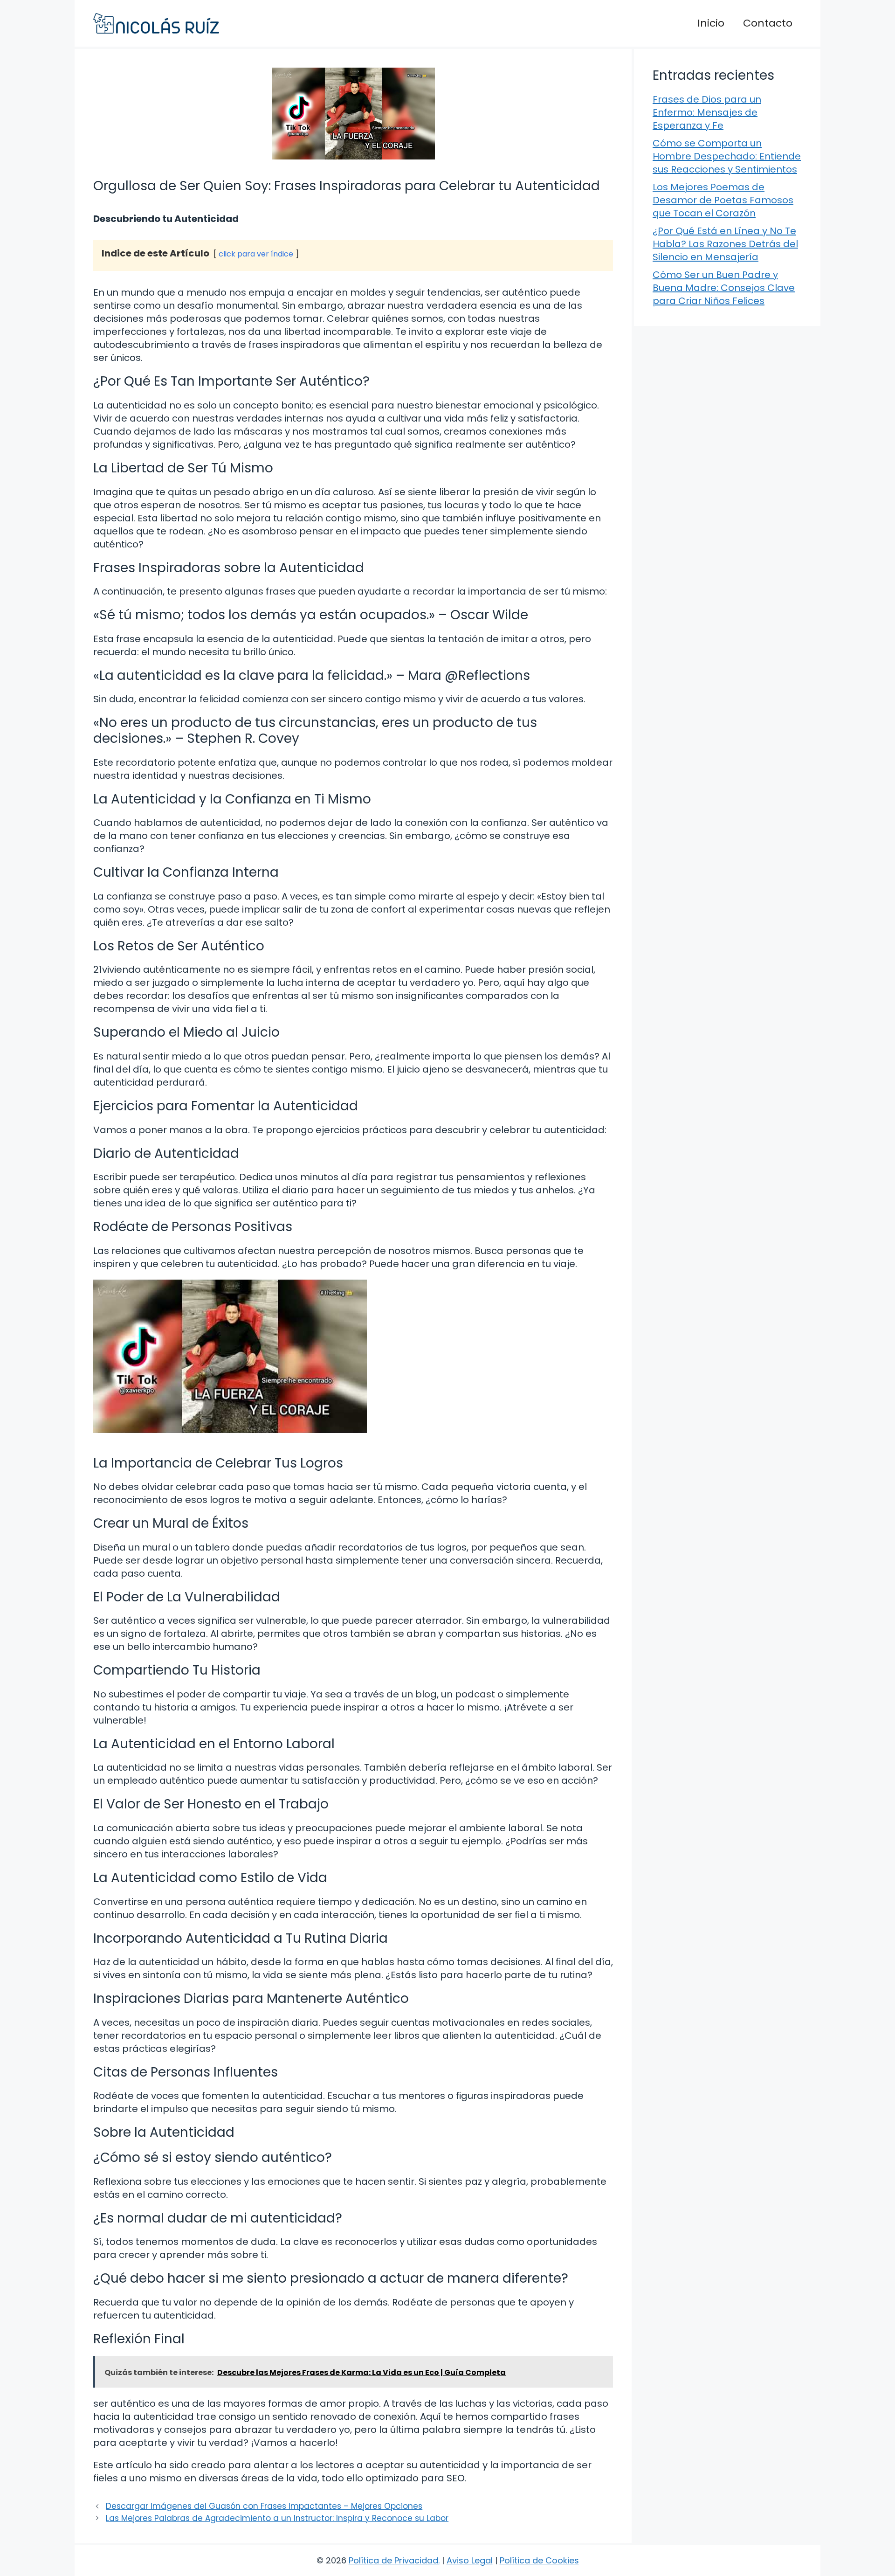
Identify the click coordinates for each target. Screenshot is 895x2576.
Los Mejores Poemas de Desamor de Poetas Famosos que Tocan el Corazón (723, 200)
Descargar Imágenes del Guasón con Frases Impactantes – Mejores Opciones (264, 2506)
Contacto (768, 23)
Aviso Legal (470, 2560)
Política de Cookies (539, 2560)
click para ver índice (256, 254)
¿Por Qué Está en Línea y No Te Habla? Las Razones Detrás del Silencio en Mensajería (725, 244)
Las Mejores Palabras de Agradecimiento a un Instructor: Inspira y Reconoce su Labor (277, 2518)
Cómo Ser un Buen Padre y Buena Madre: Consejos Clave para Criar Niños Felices (724, 288)
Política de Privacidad (393, 2560)
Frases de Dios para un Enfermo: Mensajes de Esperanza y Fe (707, 112)
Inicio (711, 23)
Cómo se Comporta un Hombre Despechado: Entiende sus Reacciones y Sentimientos (727, 156)
